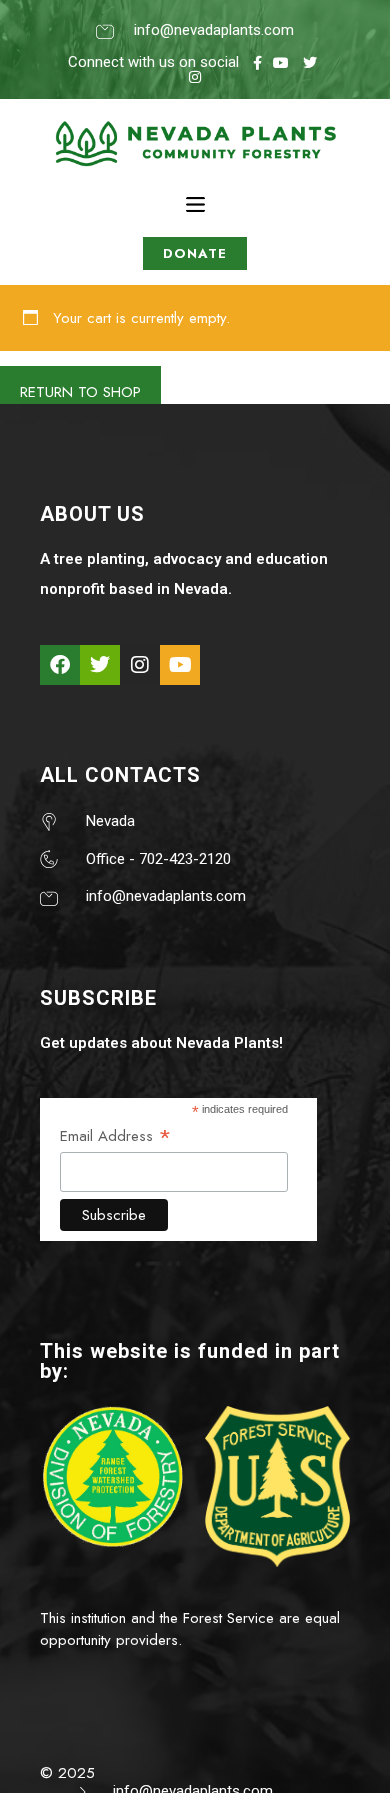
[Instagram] (140, 665)
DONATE (195, 253)
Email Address (116, 1135)
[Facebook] (60, 665)
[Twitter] (100, 665)
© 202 (63, 1773)
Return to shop (80, 392)
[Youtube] (180, 665)
